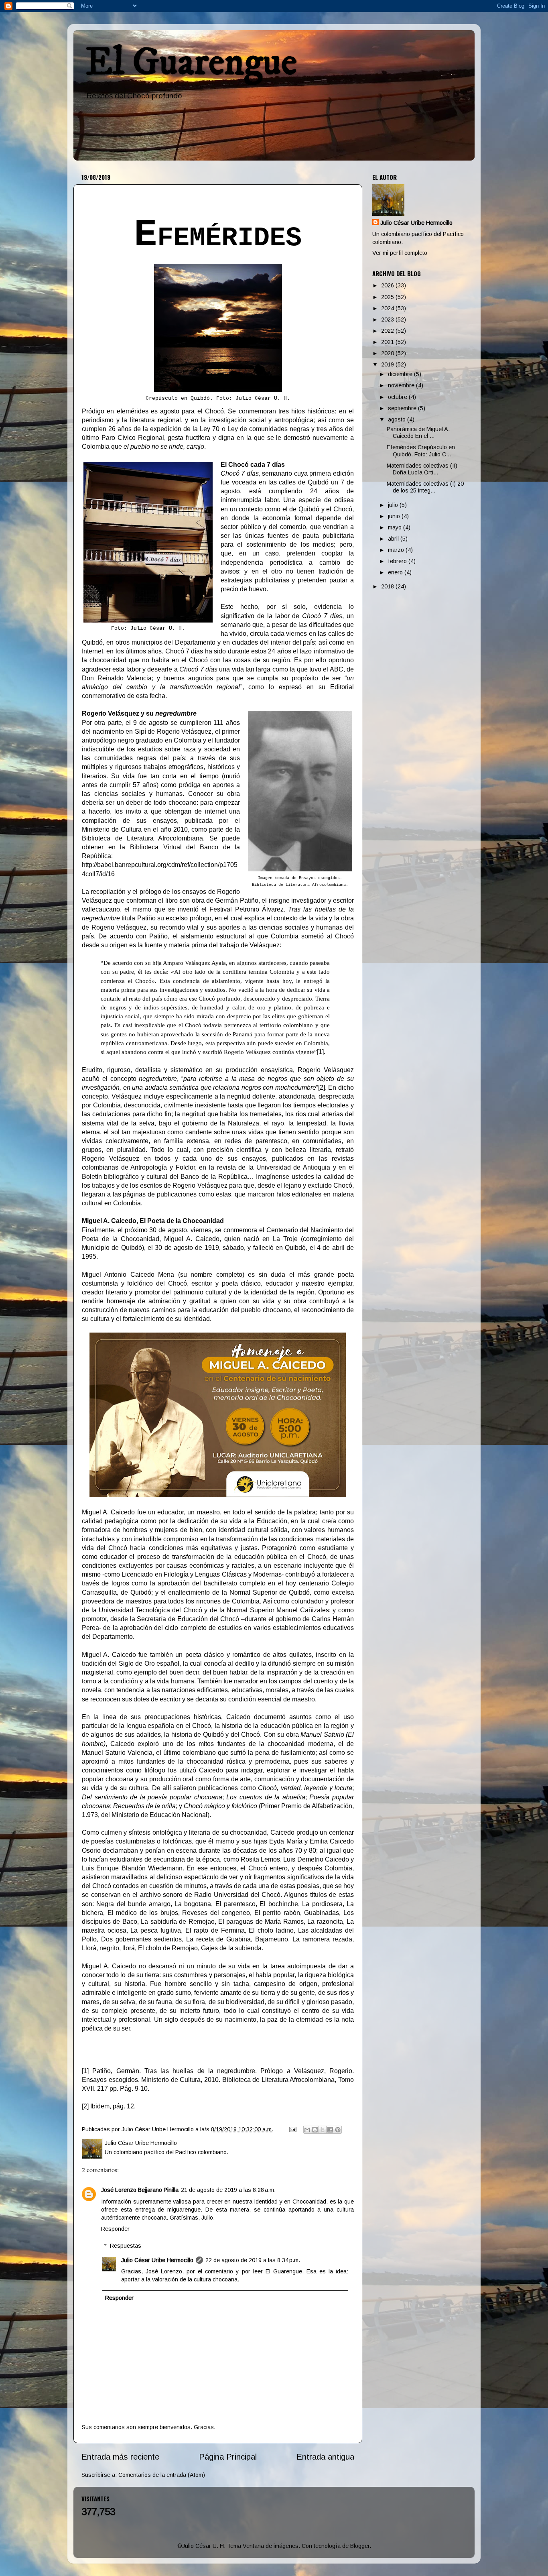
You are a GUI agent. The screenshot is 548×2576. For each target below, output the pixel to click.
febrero (398, 561)
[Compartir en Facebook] (330, 2130)
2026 (388, 285)
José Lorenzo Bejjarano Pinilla (140, 2190)
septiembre (403, 408)
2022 (388, 331)
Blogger (360, 2546)
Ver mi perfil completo (400, 253)
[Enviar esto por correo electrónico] (307, 2130)
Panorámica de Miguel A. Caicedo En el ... (418, 432)
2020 (388, 353)
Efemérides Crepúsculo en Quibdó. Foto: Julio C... (421, 451)
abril (394, 539)
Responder (115, 2229)
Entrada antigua (325, 2457)
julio (394, 505)
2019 (388, 364)
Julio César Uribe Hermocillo (157, 2260)
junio (395, 516)
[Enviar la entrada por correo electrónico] (292, 2129)
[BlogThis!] (315, 2130)
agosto (398, 419)
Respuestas (126, 2246)
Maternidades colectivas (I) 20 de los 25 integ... (425, 487)
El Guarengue (191, 63)
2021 (388, 342)
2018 (388, 586)
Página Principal (228, 2457)
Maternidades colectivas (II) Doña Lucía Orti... (422, 469)
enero (396, 572)
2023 (388, 319)
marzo (397, 550)
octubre (398, 397)
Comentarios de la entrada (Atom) (162, 2475)
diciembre (401, 374)
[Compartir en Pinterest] (338, 2130)
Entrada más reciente (120, 2457)
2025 (388, 297)
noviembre (402, 385)
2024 (388, 308)
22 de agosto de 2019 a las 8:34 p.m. (253, 2260)
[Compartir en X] (323, 2130)
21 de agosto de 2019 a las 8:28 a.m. (228, 2190)
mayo (396, 527)
